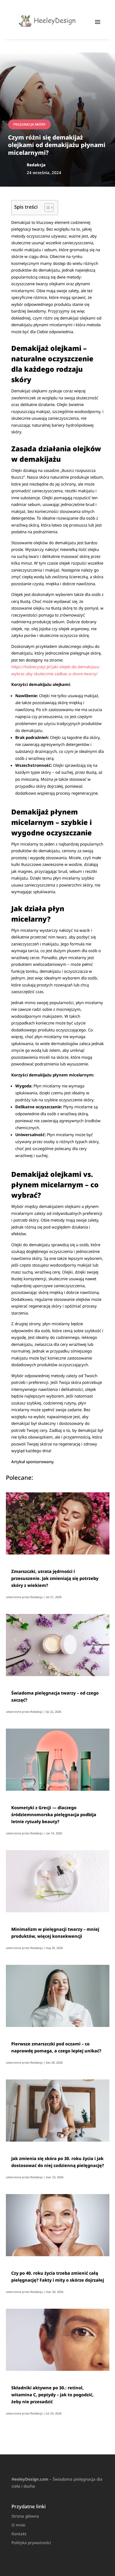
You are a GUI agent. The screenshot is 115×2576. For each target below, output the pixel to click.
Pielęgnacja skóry (29, 124)
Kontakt (19, 2534)
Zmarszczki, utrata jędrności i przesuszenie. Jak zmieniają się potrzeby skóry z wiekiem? (55, 1578)
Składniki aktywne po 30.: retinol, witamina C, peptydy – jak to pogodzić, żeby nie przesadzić (52, 2395)
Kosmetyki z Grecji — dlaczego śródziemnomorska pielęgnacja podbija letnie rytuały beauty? (54, 1815)
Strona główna (25, 2516)
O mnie (18, 2525)
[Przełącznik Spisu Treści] (46, 208)
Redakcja (36, 1597)
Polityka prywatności (31, 2543)
